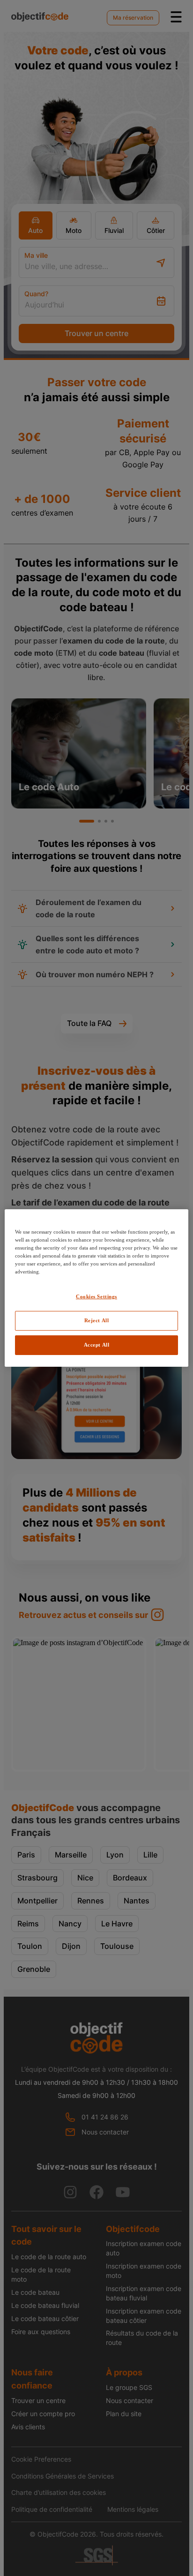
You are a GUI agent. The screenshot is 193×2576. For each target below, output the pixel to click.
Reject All (97, 1320)
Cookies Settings (96, 1296)
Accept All (97, 1345)
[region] (96, 1288)
